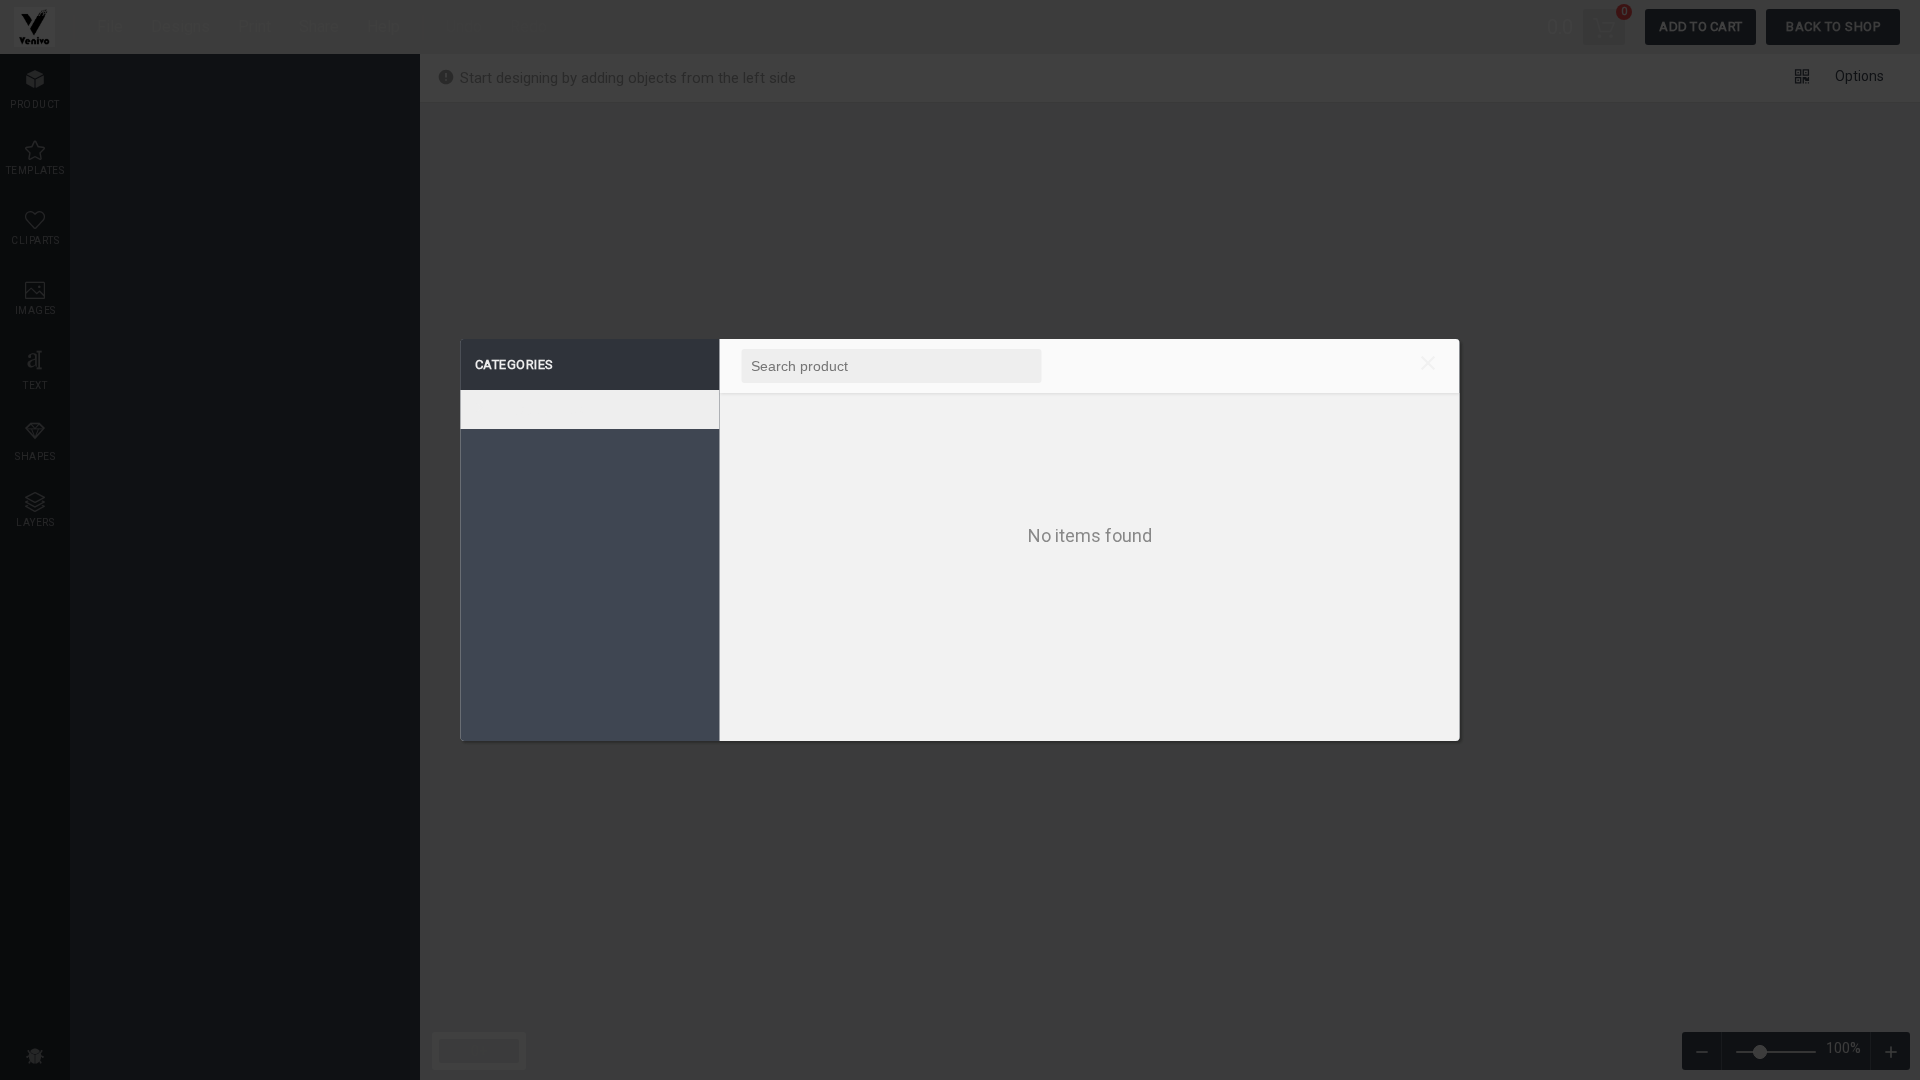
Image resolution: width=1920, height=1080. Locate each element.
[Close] (1428, 366)
